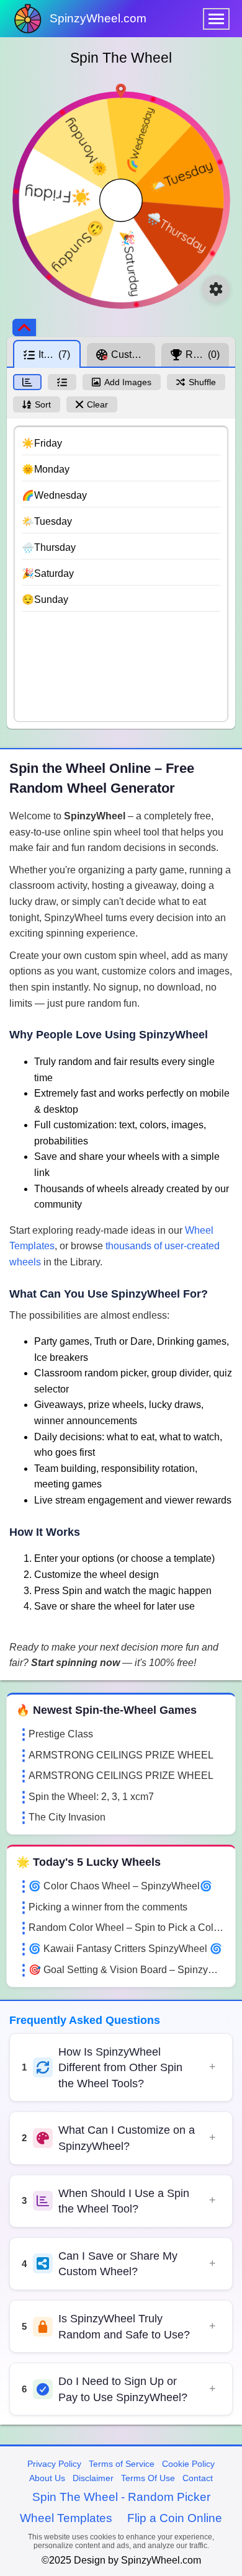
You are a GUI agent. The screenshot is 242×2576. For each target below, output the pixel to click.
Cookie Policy (188, 2464)
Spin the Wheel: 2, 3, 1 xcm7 (91, 1797)
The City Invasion (67, 1817)
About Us (47, 2478)
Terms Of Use (148, 2478)
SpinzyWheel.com (98, 18)
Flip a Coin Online (175, 2518)
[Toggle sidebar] (24, 328)
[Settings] (216, 289)
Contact (198, 2478)
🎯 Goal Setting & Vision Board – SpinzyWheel (127, 1970)
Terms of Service (122, 2464)
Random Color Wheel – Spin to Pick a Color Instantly (127, 1928)
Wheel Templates (66, 2518)
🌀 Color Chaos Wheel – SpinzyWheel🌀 (120, 1886)
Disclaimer (93, 2478)
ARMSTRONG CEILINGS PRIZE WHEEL (121, 1755)
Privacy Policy (54, 2464)
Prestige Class (61, 1734)
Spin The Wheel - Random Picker (121, 2497)
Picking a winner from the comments (108, 1907)
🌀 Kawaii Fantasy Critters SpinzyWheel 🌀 (125, 1949)
